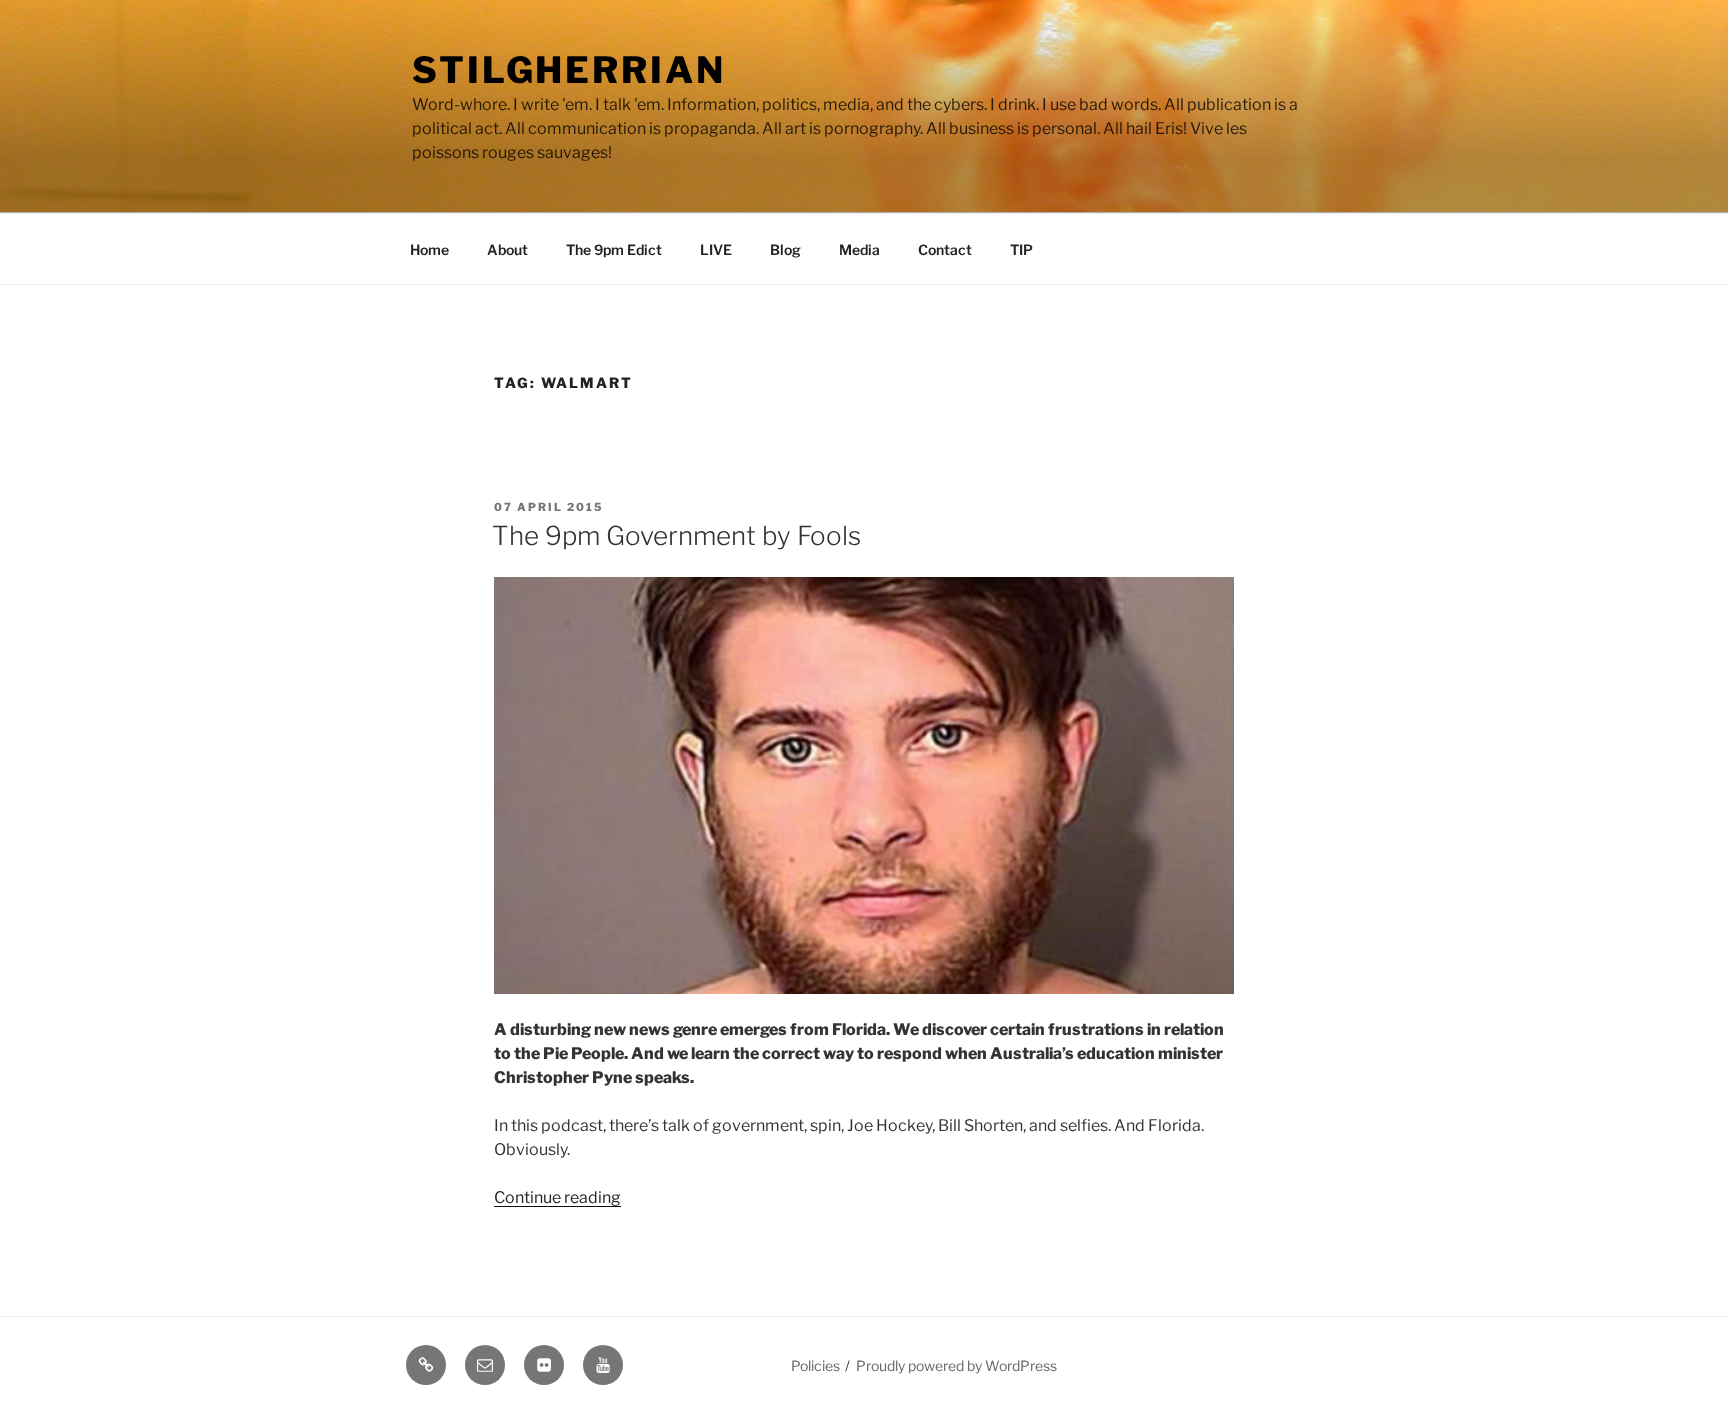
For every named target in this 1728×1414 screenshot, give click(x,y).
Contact (945, 249)
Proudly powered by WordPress (956, 1365)
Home (429, 249)
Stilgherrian (569, 70)
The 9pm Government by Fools (676, 535)
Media (859, 249)
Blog (785, 249)
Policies (815, 1365)
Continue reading (557, 1197)
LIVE (716, 249)
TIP (1021, 249)
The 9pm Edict (614, 249)
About (507, 249)
